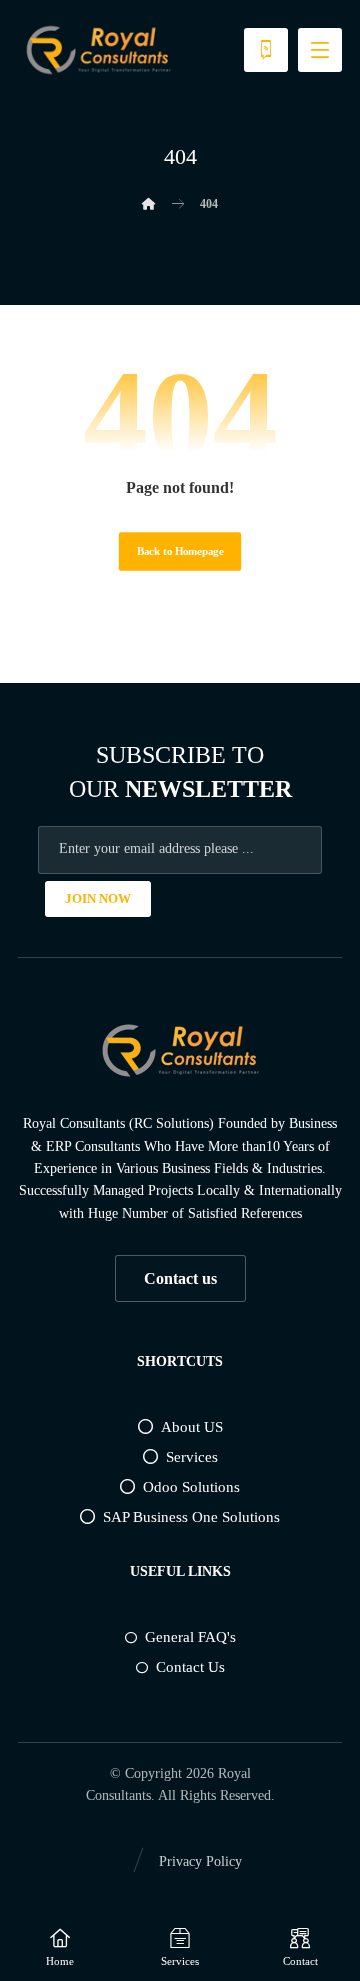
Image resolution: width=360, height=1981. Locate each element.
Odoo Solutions (191, 1487)
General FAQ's (190, 1637)
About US (192, 1427)
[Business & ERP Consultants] (98, 50)
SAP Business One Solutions (191, 1517)
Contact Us (190, 1667)
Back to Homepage (180, 551)
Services (192, 1457)
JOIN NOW (98, 898)
